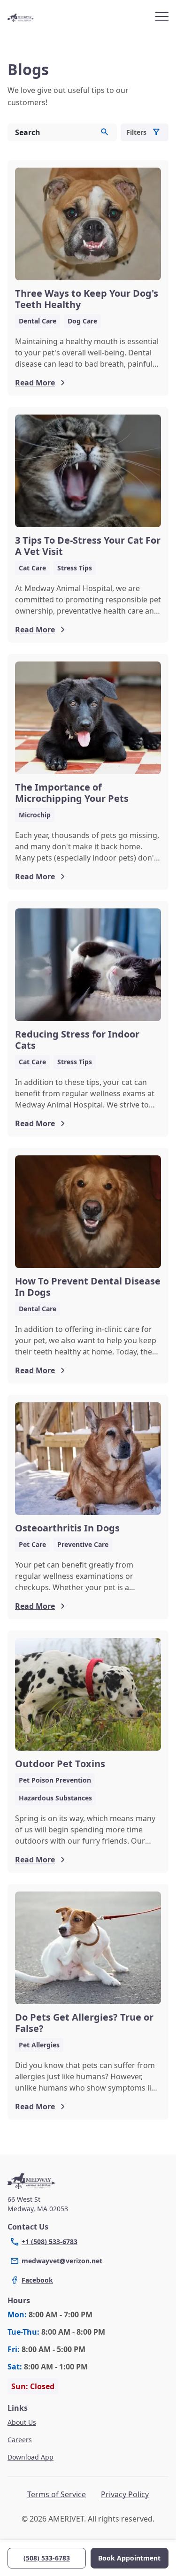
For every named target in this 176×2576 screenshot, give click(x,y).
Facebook (37, 2280)
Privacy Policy (125, 2494)
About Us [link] (22, 2422)
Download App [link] (31, 2457)
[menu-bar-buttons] (162, 18)
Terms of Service (57, 2494)
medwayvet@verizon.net (62, 2261)
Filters (136, 132)
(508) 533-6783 (47, 2558)
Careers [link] (20, 2440)
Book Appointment (129, 2558)
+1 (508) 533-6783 (50, 2242)
